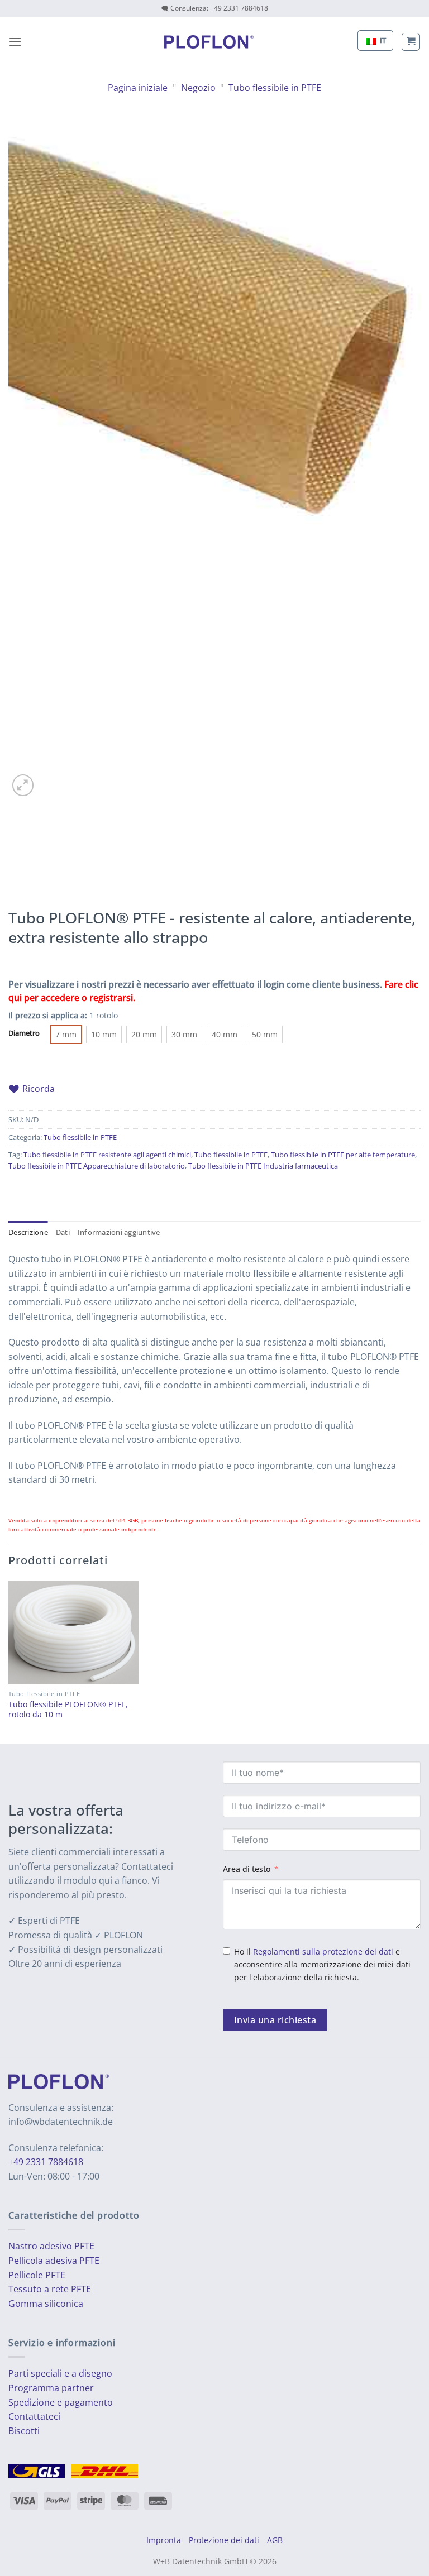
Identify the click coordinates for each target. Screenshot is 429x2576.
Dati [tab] (63, 1232)
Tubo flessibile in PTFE (275, 88)
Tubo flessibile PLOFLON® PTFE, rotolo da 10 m (68, 1710)
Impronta (164, 2540)
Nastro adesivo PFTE (51, 2246)
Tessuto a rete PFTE (50, 2289)
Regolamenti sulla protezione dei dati (323, 1952)
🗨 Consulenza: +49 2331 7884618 (215, 8)
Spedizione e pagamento (61, 2402)
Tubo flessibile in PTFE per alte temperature (343, 1155)
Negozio (198, 88)
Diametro (24, 1033)
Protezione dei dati (224, 2540)
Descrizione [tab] (28, 1232)
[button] (15, 42)
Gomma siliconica (46, 2304)
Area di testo (247, 1869)
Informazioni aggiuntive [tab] (119, 1232)
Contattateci (34, 2416)
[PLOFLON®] (209, 42)
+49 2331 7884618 (46, 2162)
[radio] (66, 1035)
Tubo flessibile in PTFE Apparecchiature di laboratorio (97, 1166)
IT (382, 40)
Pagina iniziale (138, 88)
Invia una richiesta (275, 2020)
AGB (275, 2540)
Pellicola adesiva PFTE (54, 2261)
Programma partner (51, 2388)
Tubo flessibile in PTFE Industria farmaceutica (263, 1166)
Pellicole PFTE (37, 2275)
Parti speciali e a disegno (60, 2373)
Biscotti (24, 2431)
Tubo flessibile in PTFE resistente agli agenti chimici (107, 1155)
